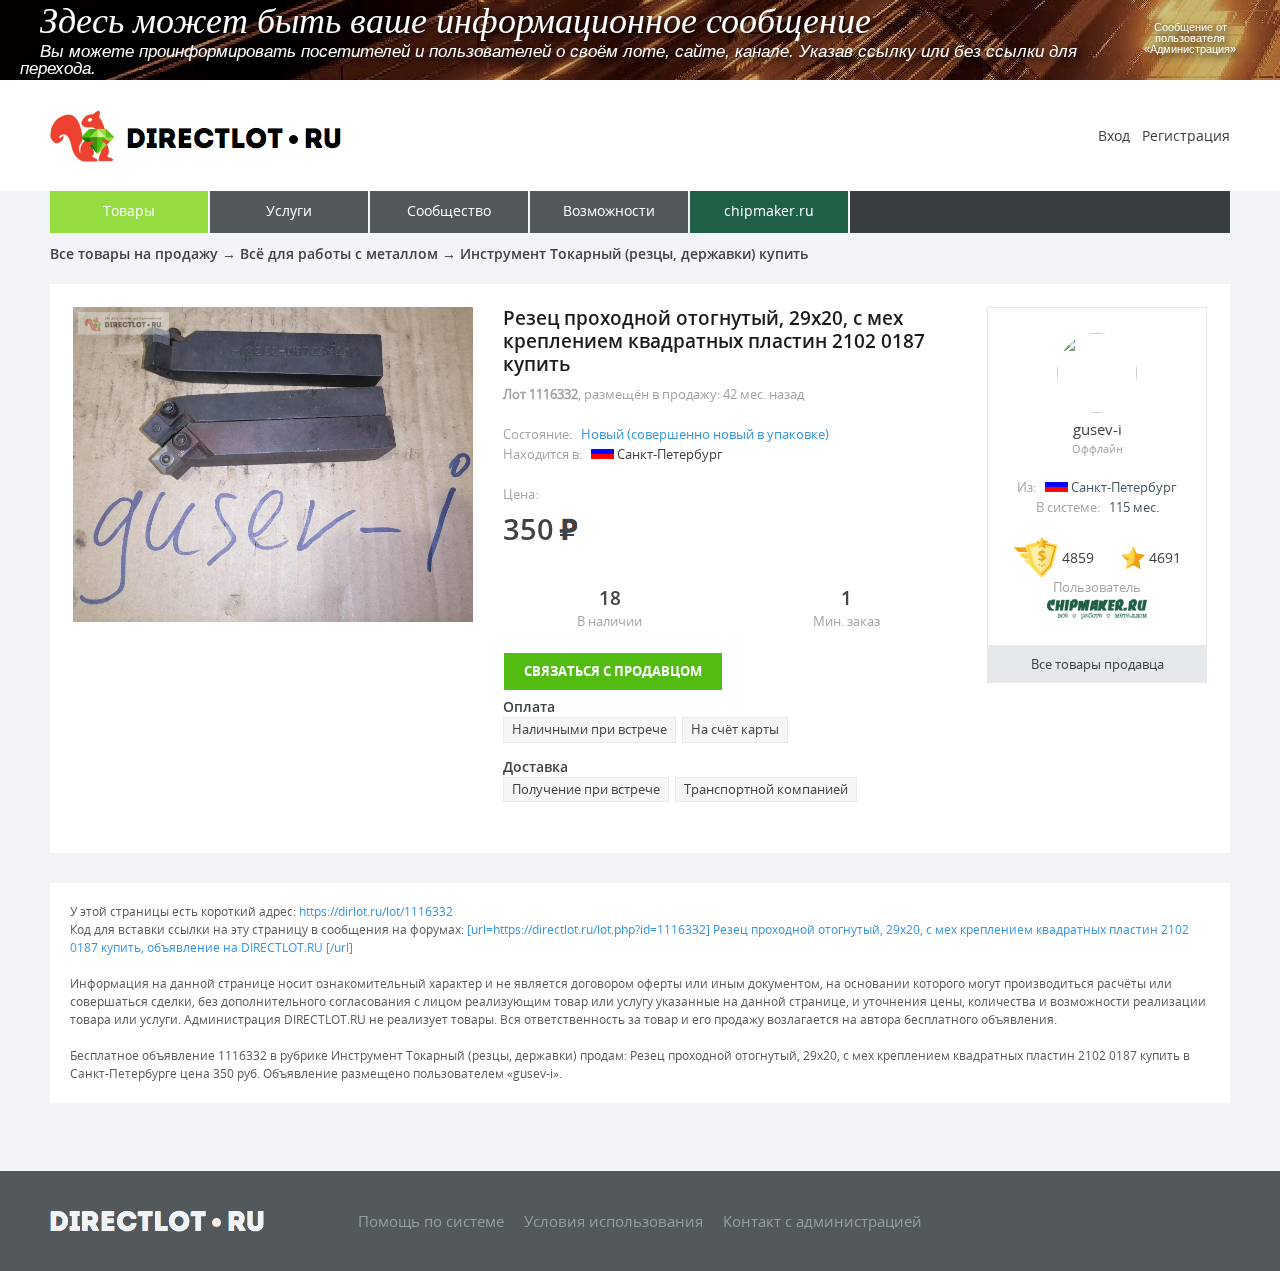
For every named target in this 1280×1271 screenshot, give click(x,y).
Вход (1114, 135)
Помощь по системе (431, 1221)
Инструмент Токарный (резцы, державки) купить (634, 253)
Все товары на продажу (134, 253)
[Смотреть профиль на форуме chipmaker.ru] (1097, 615)
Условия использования (613, 1221)
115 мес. (1134, 507)
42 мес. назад (763, 394)
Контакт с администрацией (822, 1221)
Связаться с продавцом (613, 671)
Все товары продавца (1097, 664)
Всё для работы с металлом (339, 253)
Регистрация (1186, 135)
